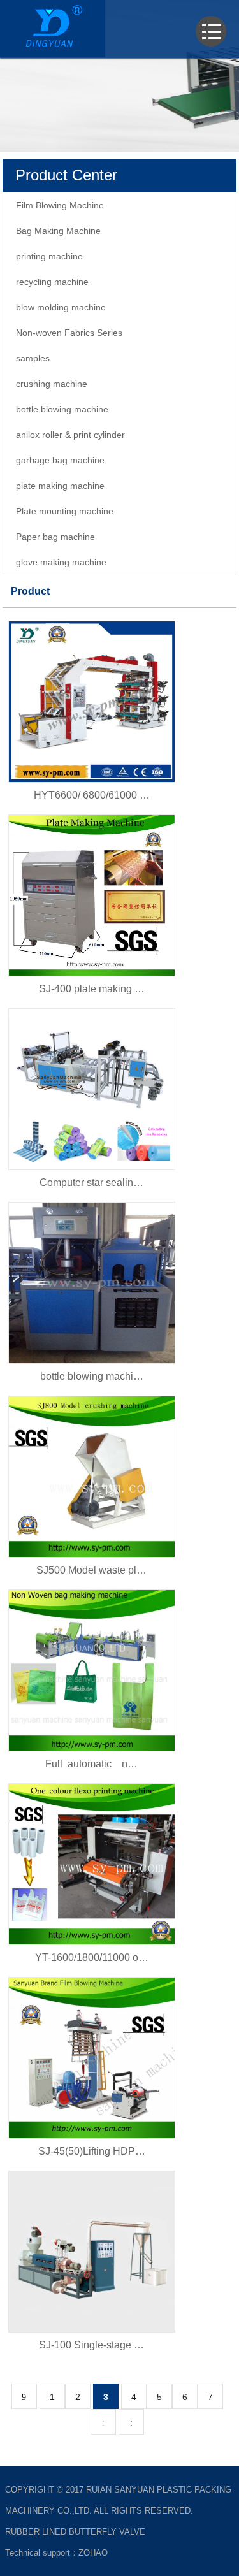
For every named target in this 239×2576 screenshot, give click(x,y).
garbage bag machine (60, 460)
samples (33, 358)
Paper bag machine (55, 537)
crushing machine (52, 384)
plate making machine (60, 486)
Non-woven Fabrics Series (69, 333)
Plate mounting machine (65, 511)
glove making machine (61, 562)
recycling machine (52, 282)
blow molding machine (61, 307)
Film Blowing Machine (60, 205)
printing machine (49, 256)
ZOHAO (93, 2553)
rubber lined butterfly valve (75, 2532)
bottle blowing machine (62, 409)
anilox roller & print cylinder (70, 435)
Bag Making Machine (58, 231)
